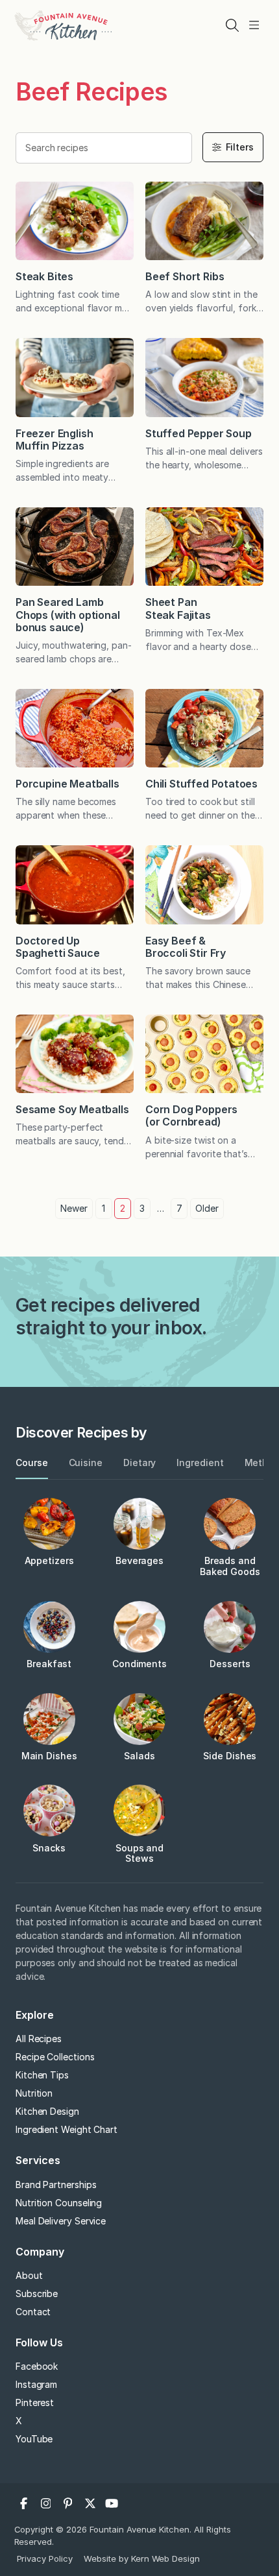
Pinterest (35, 2402)
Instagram (36, 2384)
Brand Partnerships (56, 2185)
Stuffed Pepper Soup (199, 433)
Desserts (230, 1664)
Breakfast (49, 1664)
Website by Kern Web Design (142, 2558)
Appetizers (49, 1560)
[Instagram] (46, 2503)
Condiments (139, 1664)
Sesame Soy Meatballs (72, 1109)
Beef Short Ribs (185, 276)
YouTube (34, 2439)
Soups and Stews (139, 1853)
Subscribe (37, 2293)
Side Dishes (230, 1756)
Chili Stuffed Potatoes (201, 784)
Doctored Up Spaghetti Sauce (57, 947)
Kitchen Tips (42, 2075)
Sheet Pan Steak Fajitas (178, 608)
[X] (90, 2503)
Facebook (37, 2366)
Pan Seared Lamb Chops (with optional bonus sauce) (67, 614)
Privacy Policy (45, 2558)
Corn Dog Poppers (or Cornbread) (191, 1115)
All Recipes (39, 2039)
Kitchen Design (47, 2111)
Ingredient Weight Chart (67, 2129)
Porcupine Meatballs (67, 784)
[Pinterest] (68, 2503)
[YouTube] (112, 2503)
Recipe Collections (55, 2057)
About (29, 2275)
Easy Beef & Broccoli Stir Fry (186, 947)
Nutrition (34, 2093)
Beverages (139, 1560)
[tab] (32, 1463)
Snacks (49, 1848)
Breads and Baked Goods (230, 1566)
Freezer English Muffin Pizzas (54, 439)
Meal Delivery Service (61, 2221)
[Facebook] (24, 2503)
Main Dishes (49, 1756)
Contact (33, 2312)
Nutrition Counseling (59, 2203)
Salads (139, 1756)
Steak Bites (44, 276)
